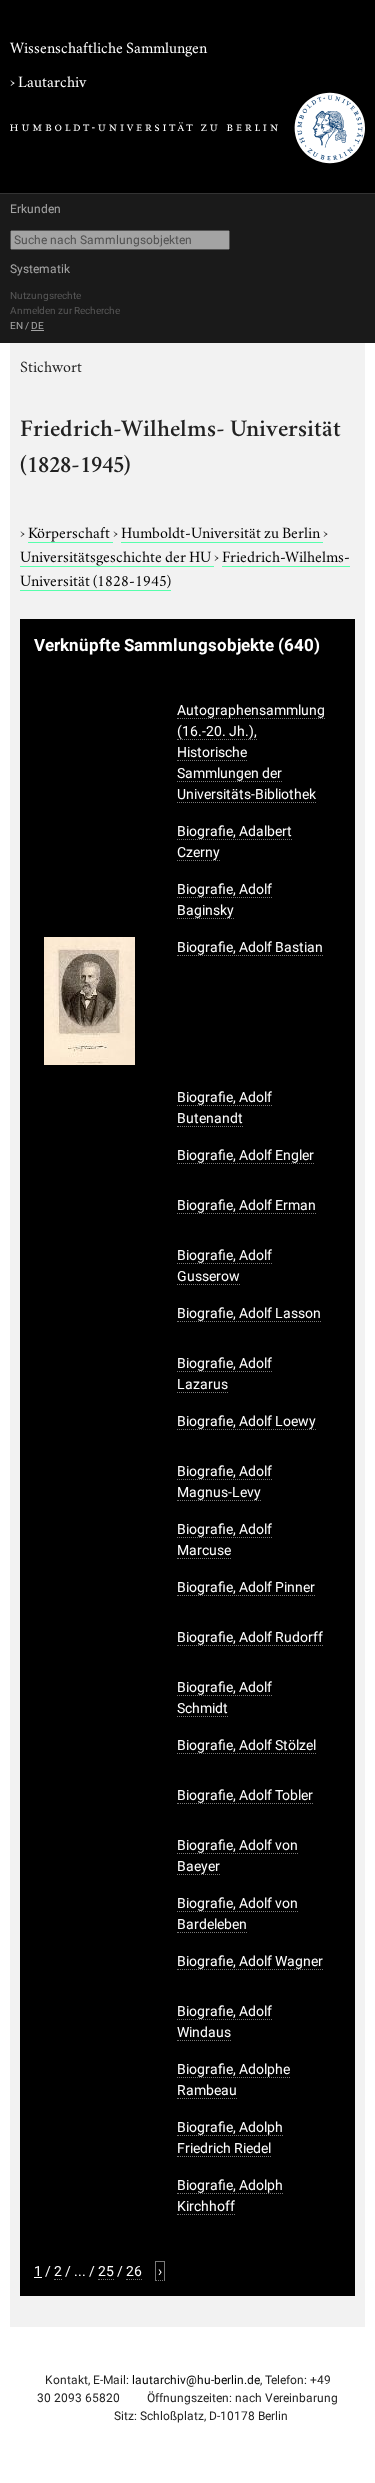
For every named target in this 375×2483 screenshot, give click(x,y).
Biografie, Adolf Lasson (249, 1313)
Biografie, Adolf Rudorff (250, 1637)
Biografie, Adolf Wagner (250, 1961)
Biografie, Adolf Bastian (250, 947)
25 (106, 2271)
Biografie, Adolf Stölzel (246, 1745)
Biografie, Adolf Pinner (246, 1587)
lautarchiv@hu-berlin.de (196, 2380)
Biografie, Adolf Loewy (246, 1421)
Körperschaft (70, 531)
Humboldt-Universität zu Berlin (222, 531)
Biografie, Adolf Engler (245, 1155)
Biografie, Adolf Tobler (245, 1795)
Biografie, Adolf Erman (246, 1205)
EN (16, 325)
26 (134, 2271)
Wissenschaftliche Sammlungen (108, 46)
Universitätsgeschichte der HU (117, 555)
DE (37, 325)
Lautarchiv (52, 80)
